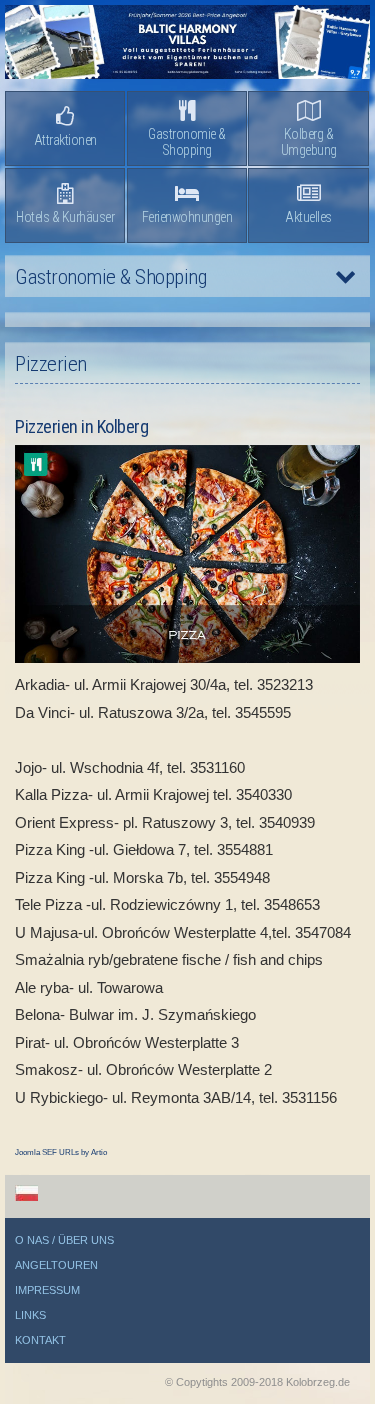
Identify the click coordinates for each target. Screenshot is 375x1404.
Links (30, 1315)
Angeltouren (56, 1265)
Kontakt (40, 1340)
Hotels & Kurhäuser (65, 217)
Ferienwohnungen (187, 217)
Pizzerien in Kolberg (81, 426)
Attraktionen (65, 140)
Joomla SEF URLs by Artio (61, 1152)
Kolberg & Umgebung (309, 142)
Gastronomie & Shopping (187, 142)
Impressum (47, 1290)
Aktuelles (308, 217)
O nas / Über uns (64, 1240)
